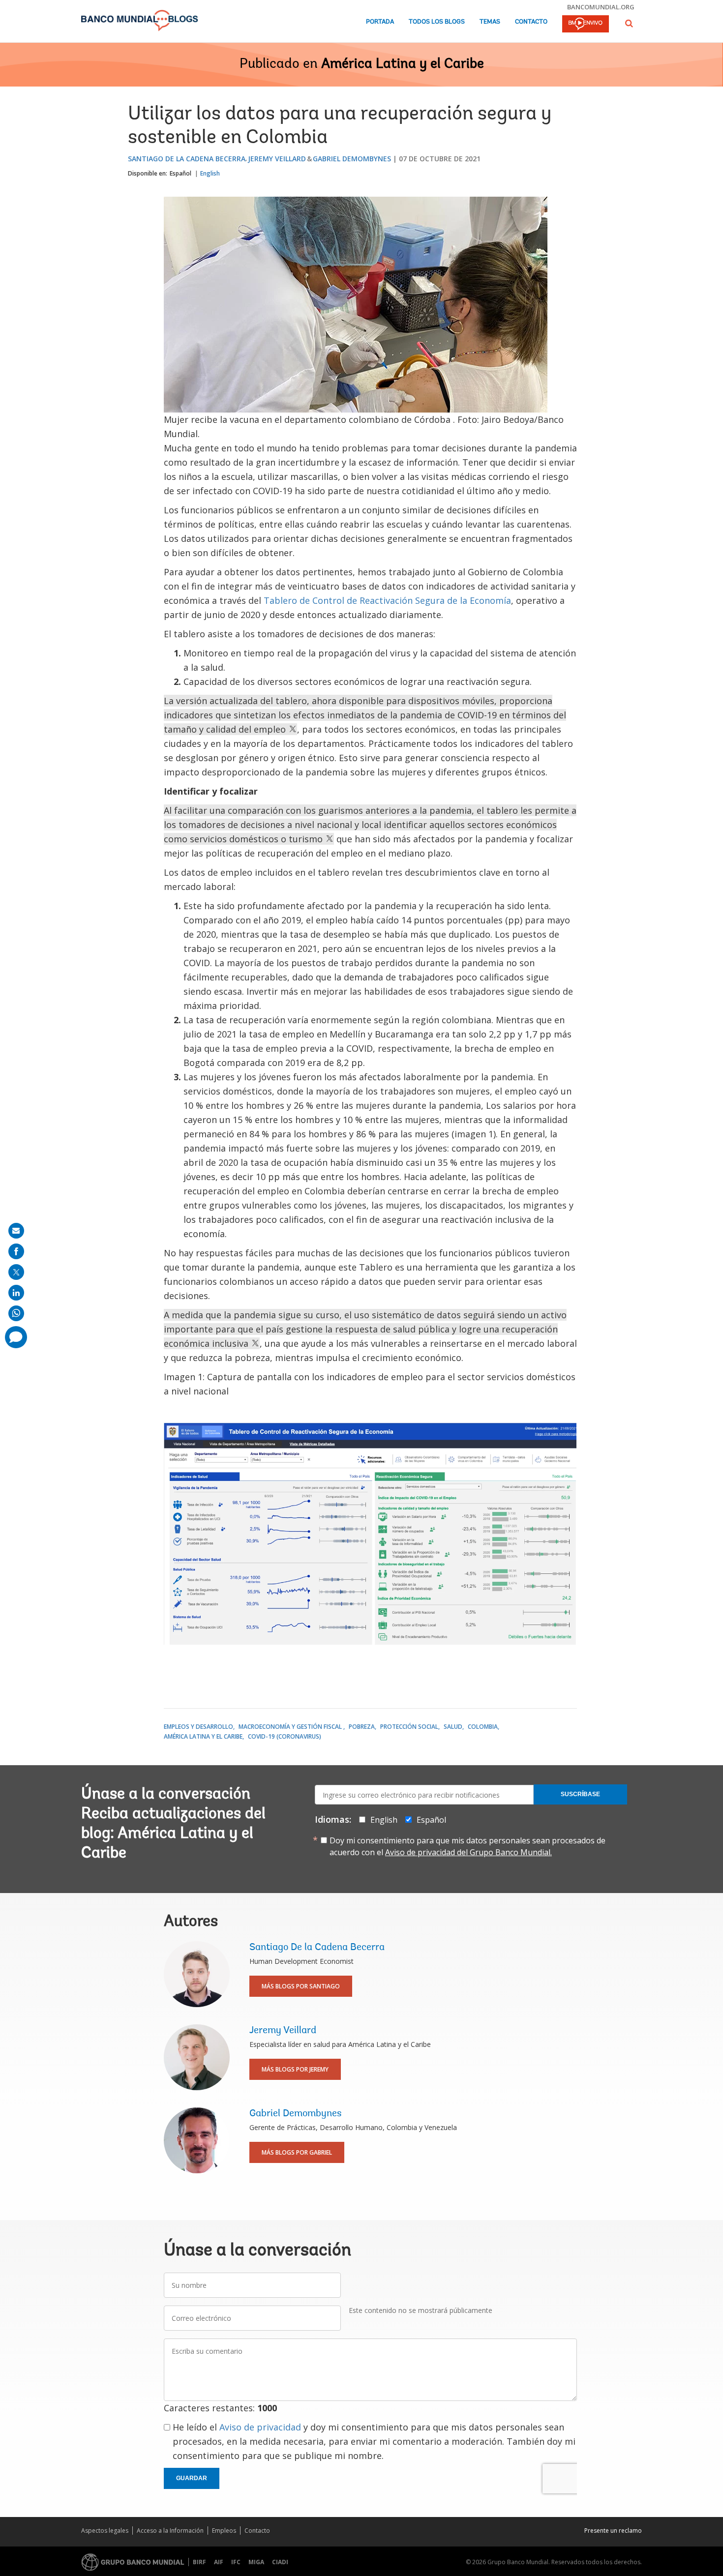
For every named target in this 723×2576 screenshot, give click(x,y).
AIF (219, 2562)
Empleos (224, 2531)
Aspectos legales (105, 2531)
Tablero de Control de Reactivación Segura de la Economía (387, 600)
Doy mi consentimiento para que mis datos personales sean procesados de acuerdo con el (467, 1846)
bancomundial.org (601, 7)
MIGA (256, 2562)
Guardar (192, 2478)
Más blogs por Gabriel (297, 2152)
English (210, 173)
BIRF (199, 2562)
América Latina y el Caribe (403, 64)
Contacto (531, 22)
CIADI (280, 2562)
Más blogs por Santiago (301, 1986)
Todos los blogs (437, 22)
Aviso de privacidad (260, 2427)
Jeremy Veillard (277, 159)
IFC (236, 2562)
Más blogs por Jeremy (295, 2069)
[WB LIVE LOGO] (586, 25)
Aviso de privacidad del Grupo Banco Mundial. (468, 1852)
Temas (490, 22)
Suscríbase (580, 1794)
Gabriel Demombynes (352, 159)
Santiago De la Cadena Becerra (187, 159)
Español (181, 173)
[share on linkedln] (16, 1293)
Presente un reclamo (613, 2531)
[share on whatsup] (16, 1313)
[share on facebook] (16, 1251)
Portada (380, 22)
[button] (629, 23)
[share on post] (16, 1272)
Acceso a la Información (170, 2531)
